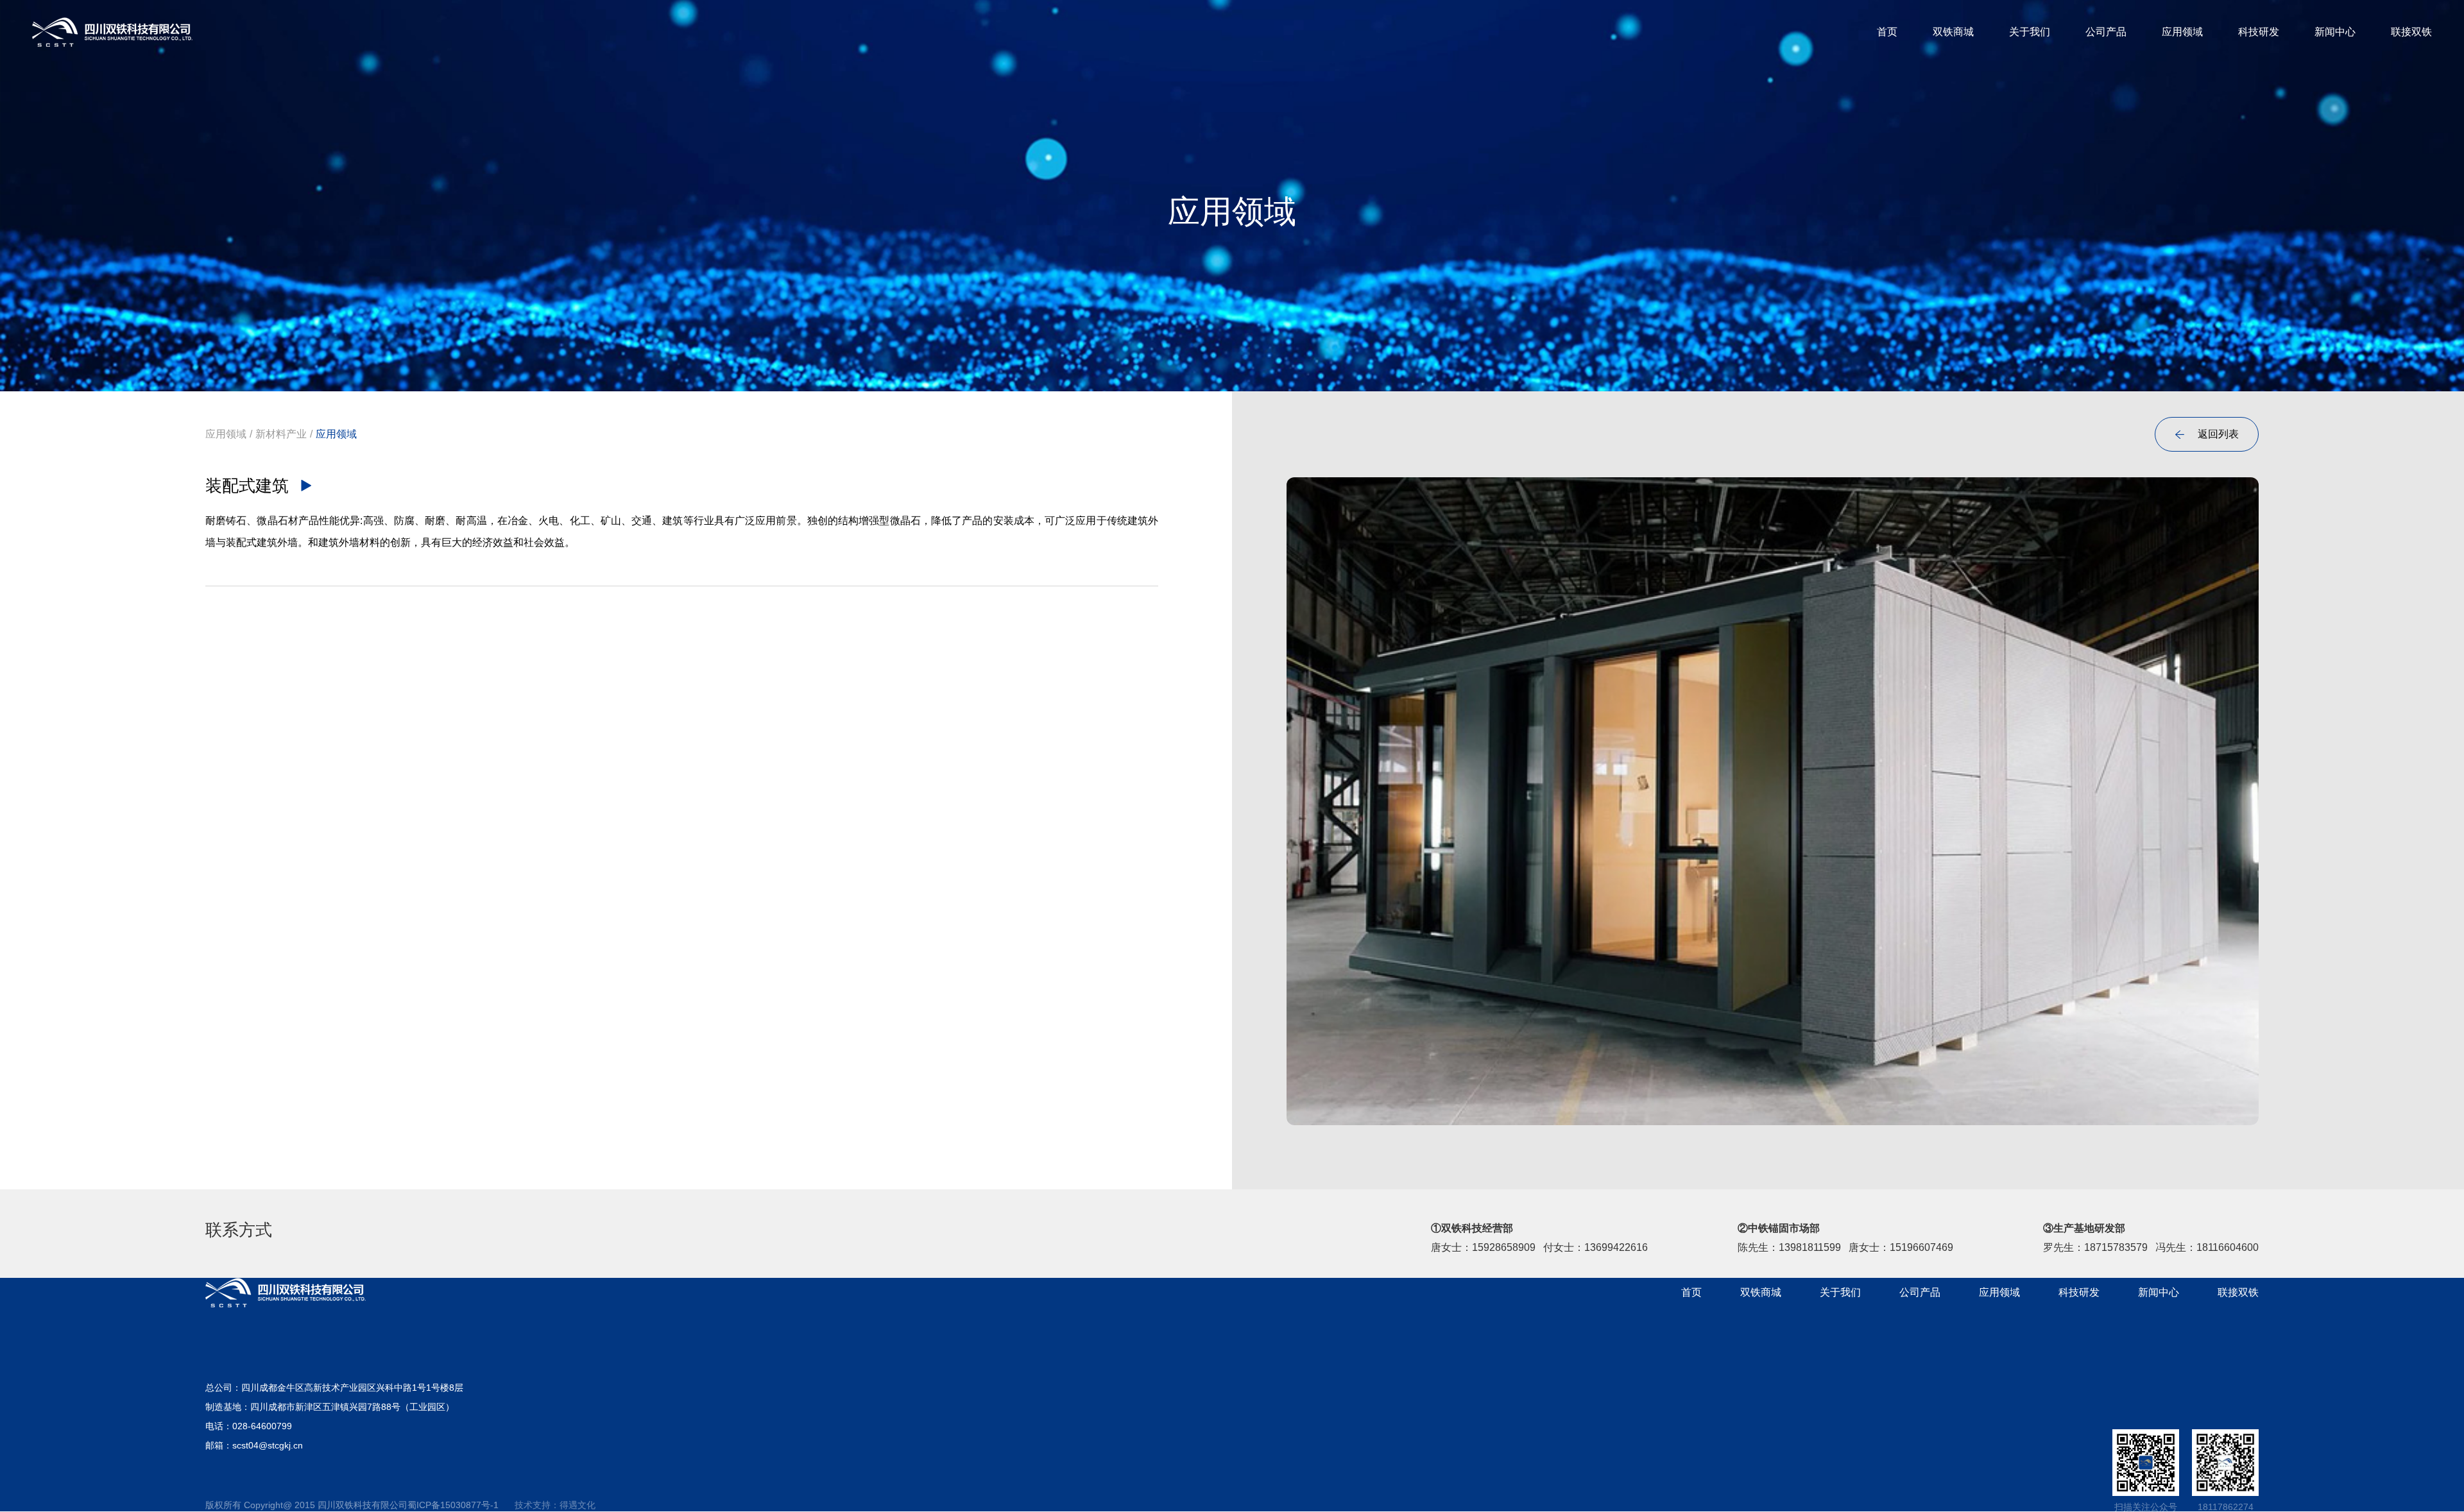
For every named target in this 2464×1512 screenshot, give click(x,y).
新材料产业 (281, 434)
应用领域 (226, 434)
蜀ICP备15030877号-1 (453, 1505)
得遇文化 (577, 1505)
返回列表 (2207, 434)
